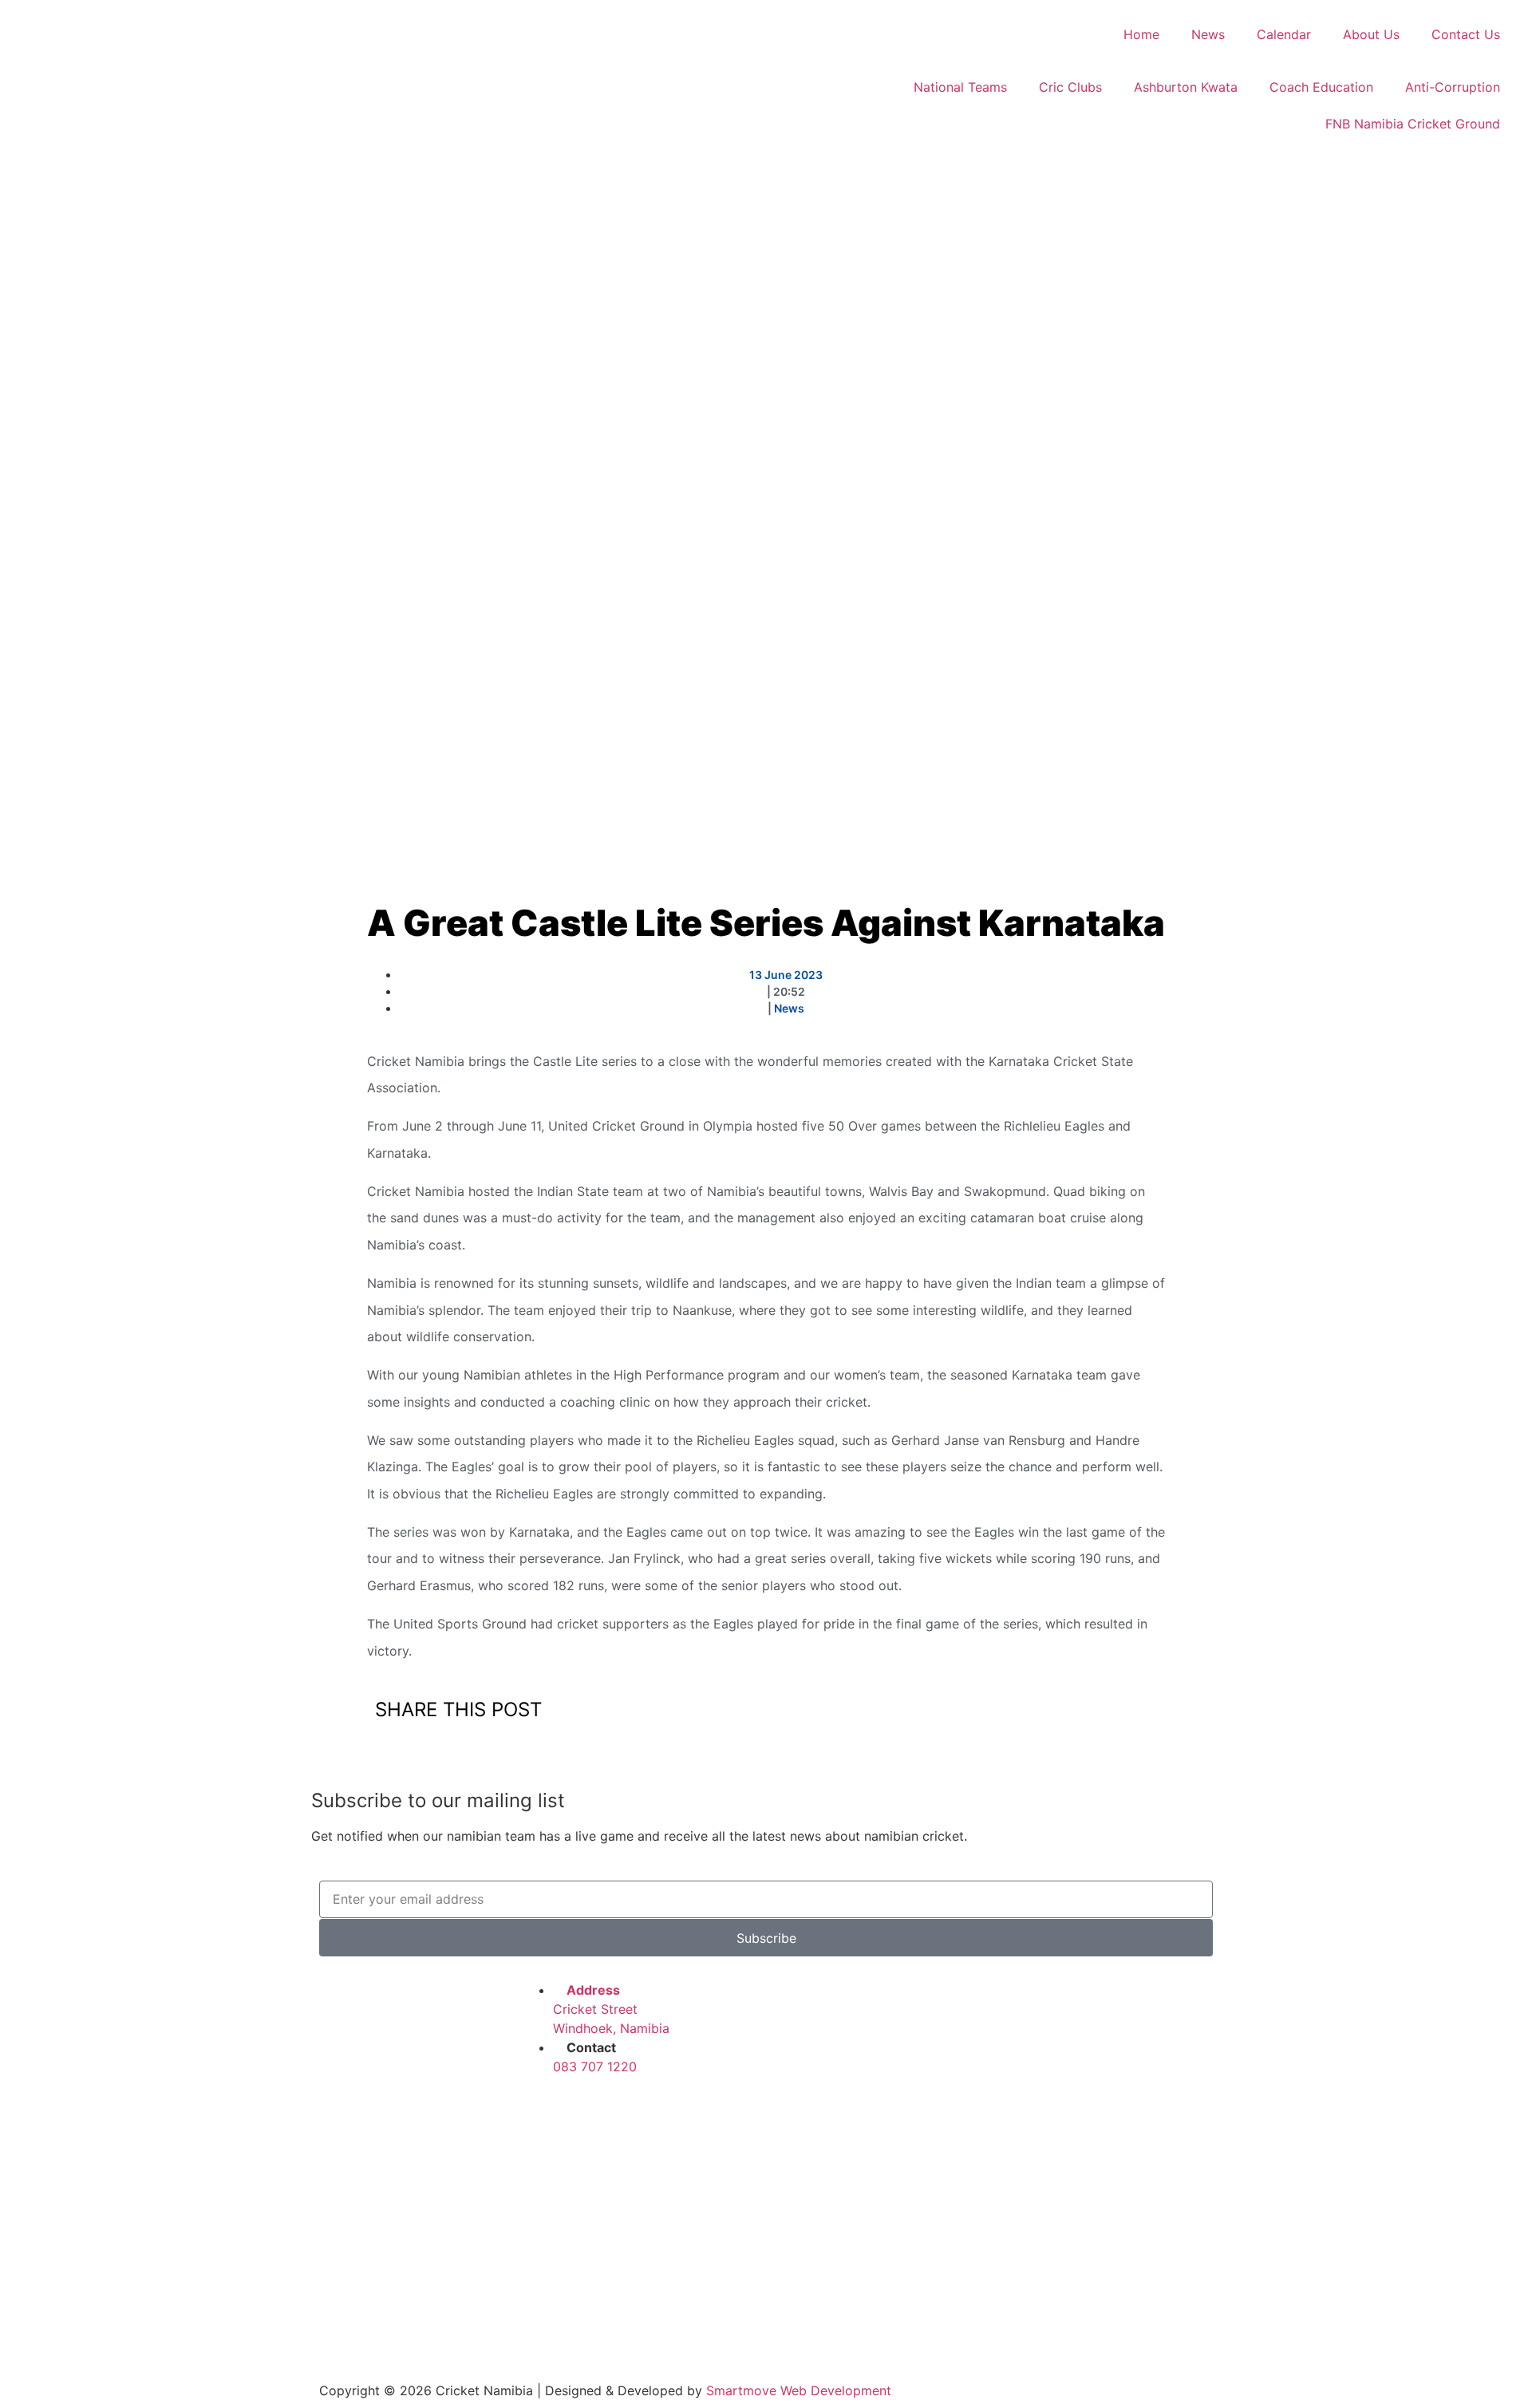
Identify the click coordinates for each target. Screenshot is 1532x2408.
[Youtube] (673, 2112)
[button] (769, 1712)
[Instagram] (629, 2112)
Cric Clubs (1070, 87)
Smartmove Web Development (799, 2390)
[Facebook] (541, 2112)
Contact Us (1466, 34)
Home (1141, 34)
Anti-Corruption (1453, 87)
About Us (1371, 34)
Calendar (1284, 34)
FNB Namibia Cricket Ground (1413, 124)
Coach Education (1321, 87)
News (1208, 34)
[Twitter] (585, 2112)
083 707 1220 (595, 2067)
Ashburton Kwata (1186, 87)
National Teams (960, 87)
